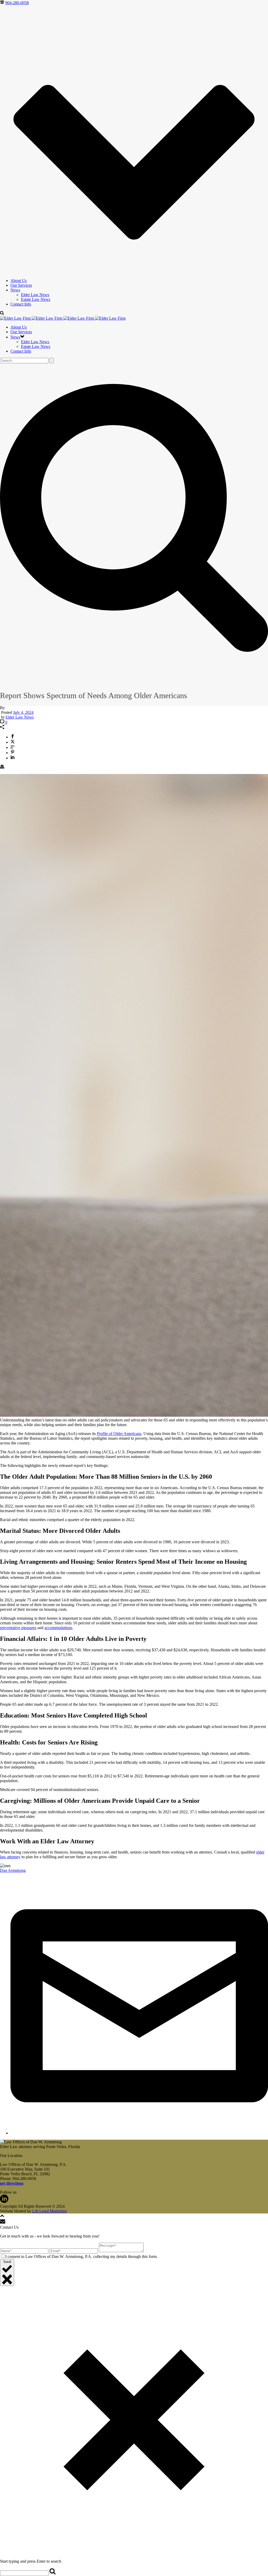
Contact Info (21, 304)
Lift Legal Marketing (49, 2211)
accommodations (58, 1628)
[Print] (2, 767)
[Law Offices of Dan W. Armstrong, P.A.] (63, 318)
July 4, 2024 (23, 712)
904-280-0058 (17, 3)
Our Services (21, 285)
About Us (19, 281)
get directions (12, 2183)
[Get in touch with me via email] (139, 2133)
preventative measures (18, 1628)
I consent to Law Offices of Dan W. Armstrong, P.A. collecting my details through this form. (81, 2256)
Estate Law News (36, 299)
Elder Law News (35, 295)
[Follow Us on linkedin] (4, 2202)
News (15, 290)
